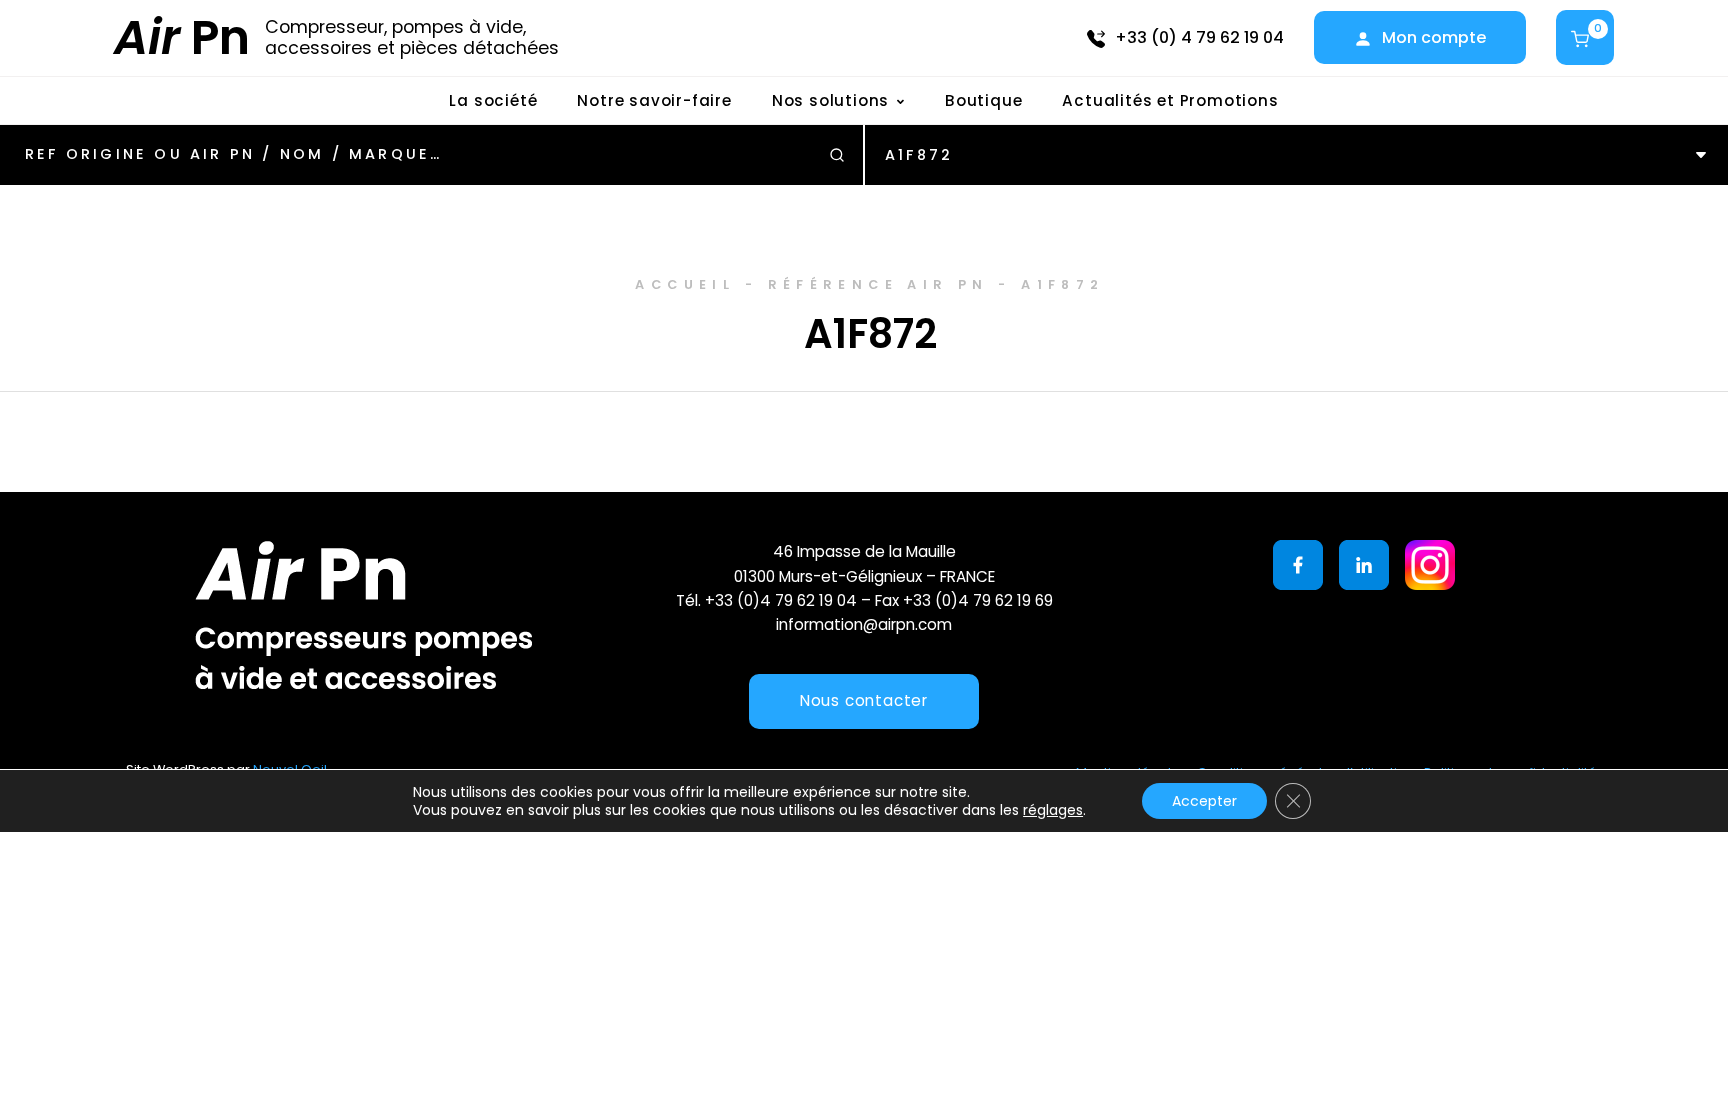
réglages (1053, 810)
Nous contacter (864, 700)
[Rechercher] (837, 155)
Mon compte (1434, 37)
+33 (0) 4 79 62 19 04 (1199, 37)
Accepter (1204, 801)
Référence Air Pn (878, 284)
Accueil (685, 284)
